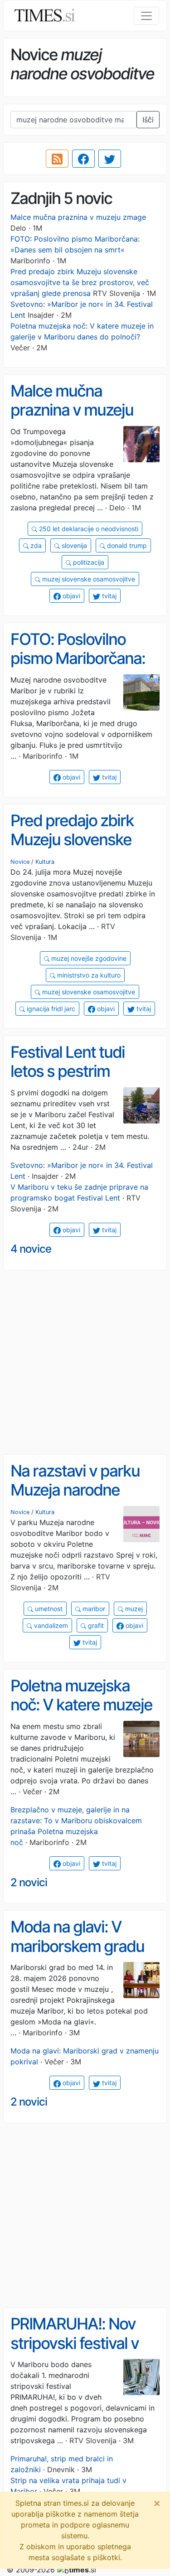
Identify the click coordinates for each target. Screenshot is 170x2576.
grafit (95, 1625)
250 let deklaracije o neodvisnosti (88, 529)
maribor (93, 1609)
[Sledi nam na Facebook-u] (83, 159)
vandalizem (50, 1625)
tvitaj (108, 596)
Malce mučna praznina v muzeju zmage (78, 217)
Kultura (45, 862)
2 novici (29, 1882)
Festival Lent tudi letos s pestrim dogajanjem (68, 1071)
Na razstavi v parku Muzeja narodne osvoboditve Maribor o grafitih (81, 1500)
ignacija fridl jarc (50, 1009)
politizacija (88, 562)
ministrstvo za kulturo (88, 975)
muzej (133, 1609)
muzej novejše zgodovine (88, 958)
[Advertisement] (85, 1363)
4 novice (31, 1249)
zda (35, 545)
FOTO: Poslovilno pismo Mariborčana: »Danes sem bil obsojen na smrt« (78, 668)
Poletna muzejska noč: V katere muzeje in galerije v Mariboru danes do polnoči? (81, 1714)
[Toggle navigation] (146, 16)
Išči (148, 120)
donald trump (126, 545)
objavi (70, 596)
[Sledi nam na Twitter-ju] (110, 159)
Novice (20, 862)
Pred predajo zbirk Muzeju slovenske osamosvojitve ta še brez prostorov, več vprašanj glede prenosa (80, 282)
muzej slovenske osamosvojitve (88, 579)
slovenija (73, 545)
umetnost (48, 1609)
